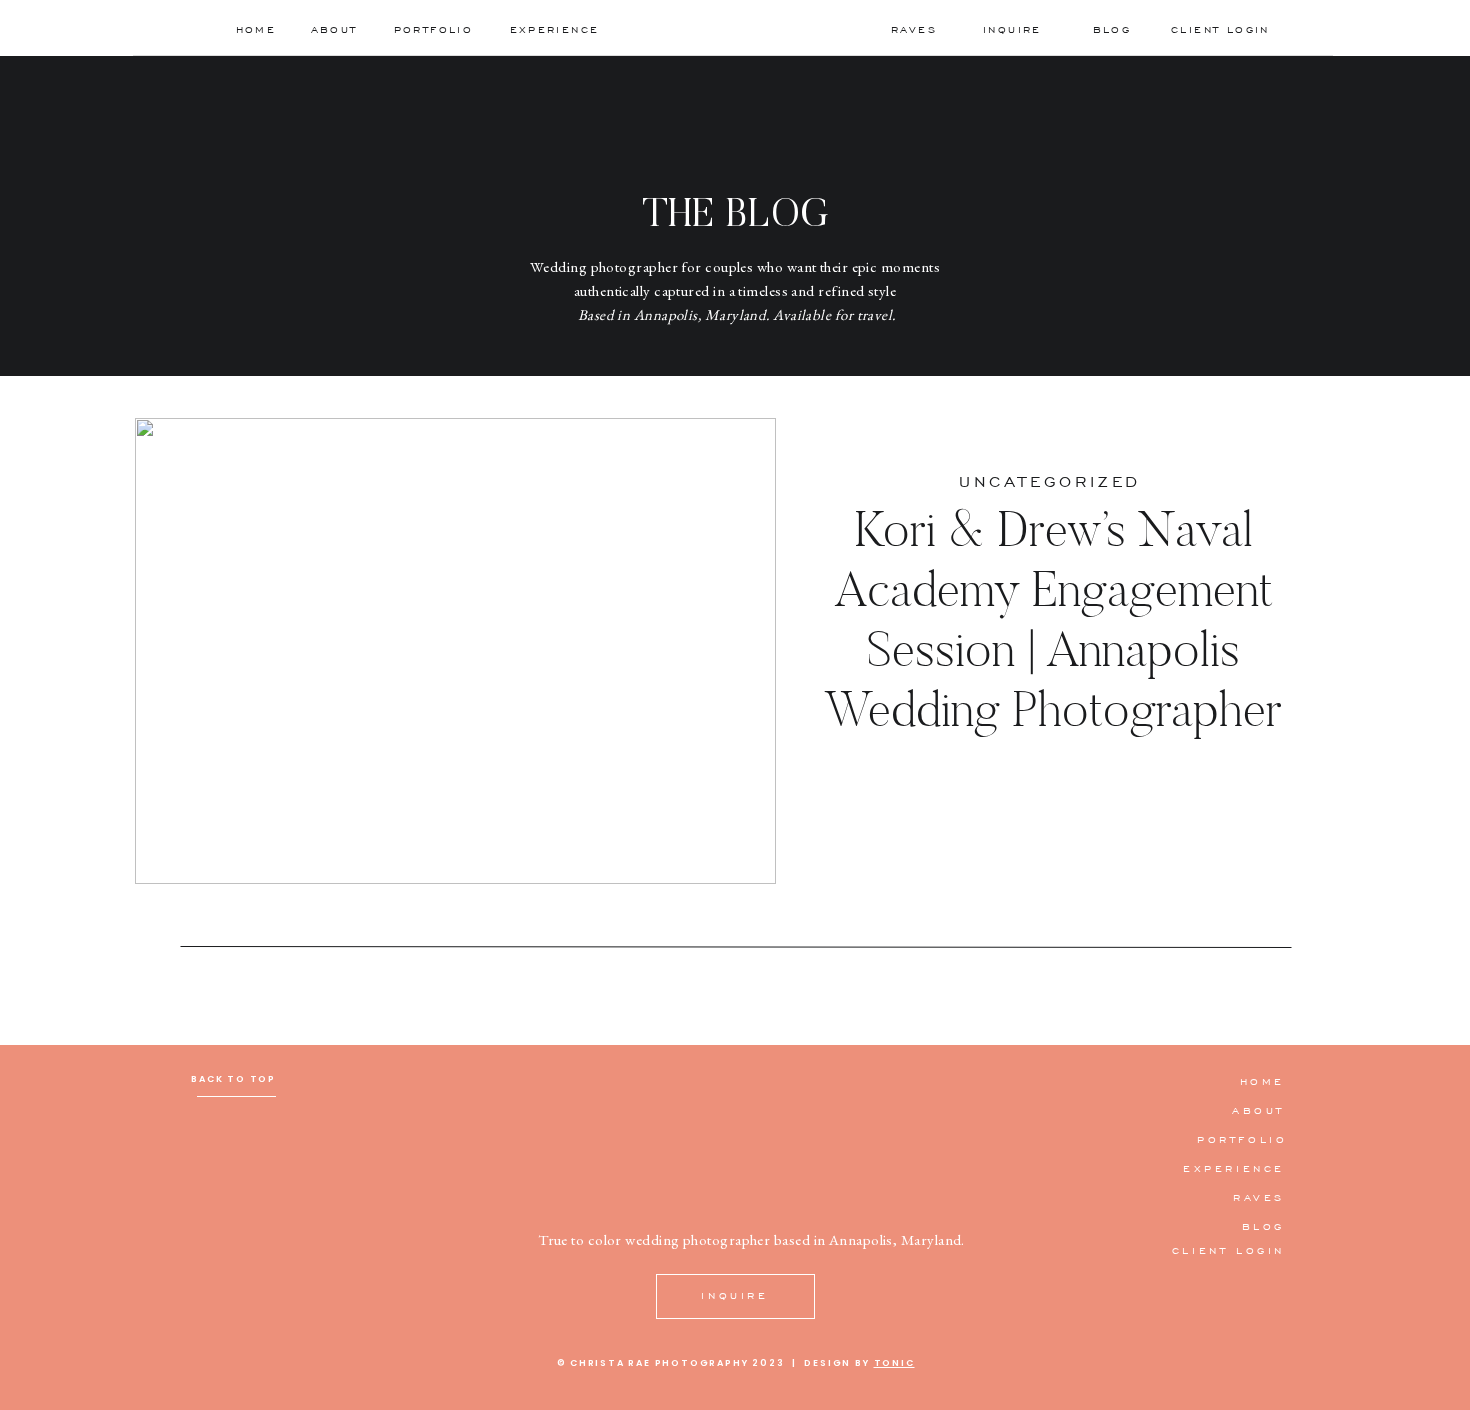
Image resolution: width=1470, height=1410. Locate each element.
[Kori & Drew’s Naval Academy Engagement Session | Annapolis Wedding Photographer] (455, 651)
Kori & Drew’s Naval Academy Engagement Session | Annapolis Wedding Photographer (1053, 618)
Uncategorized (1050, 481)
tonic (894, 1363)
